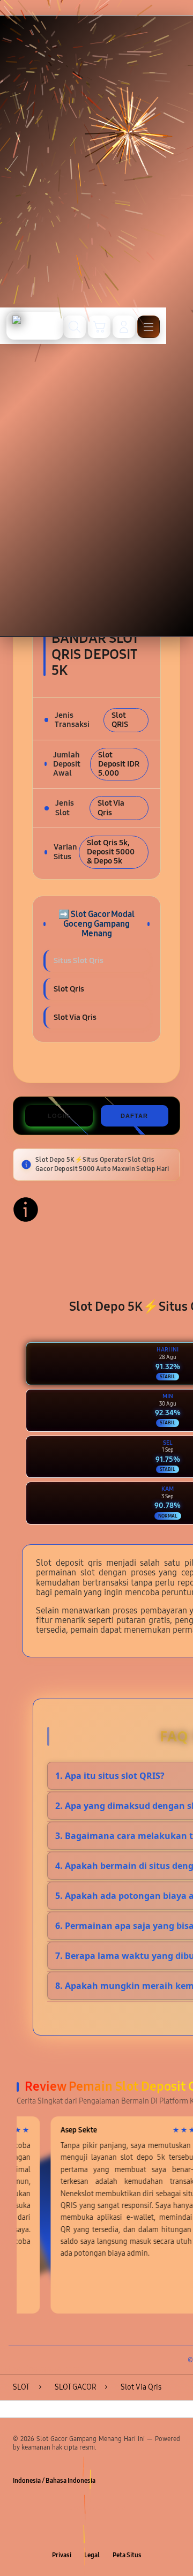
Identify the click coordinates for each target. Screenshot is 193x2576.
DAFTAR (134, 1116)
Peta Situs (127, 2555)
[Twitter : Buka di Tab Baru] (86, 2532)
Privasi (62, 2555)
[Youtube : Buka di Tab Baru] (129, 2532)
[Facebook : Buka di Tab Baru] (64, 2532)
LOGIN (59, 1116)
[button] (99, 327)
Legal (92, 2555)
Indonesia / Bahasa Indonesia (54, 2481)
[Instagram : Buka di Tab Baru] (107, 2532)
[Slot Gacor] (35, 326)
